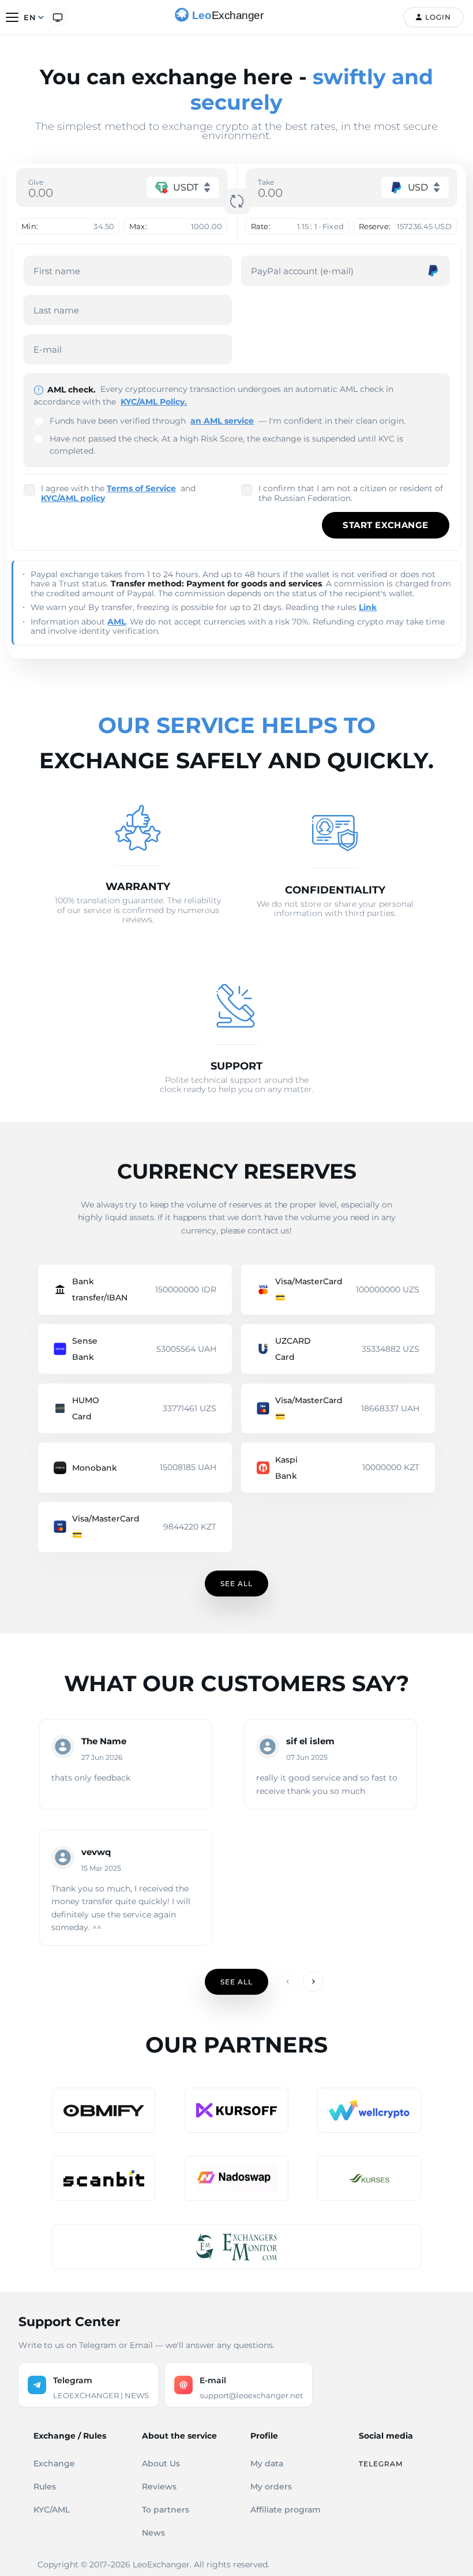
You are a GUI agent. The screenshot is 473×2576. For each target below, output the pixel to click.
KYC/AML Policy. (154, 402)
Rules (45, 2487)
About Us (161, 2463)
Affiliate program (286, 2510)
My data (267, 2463)
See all (236, 1584)
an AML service (222, 421)
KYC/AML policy (73, 498)
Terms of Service (141, 488)
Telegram (381, 2464)
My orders (271, 2487)
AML (117, 622)
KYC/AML (52, 2510)
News (153, 2533)
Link (368, 607)
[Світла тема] (58, 17)
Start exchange (385, 525)
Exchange (54, 2463)
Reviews (159, 2487)
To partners (166, 2510)
